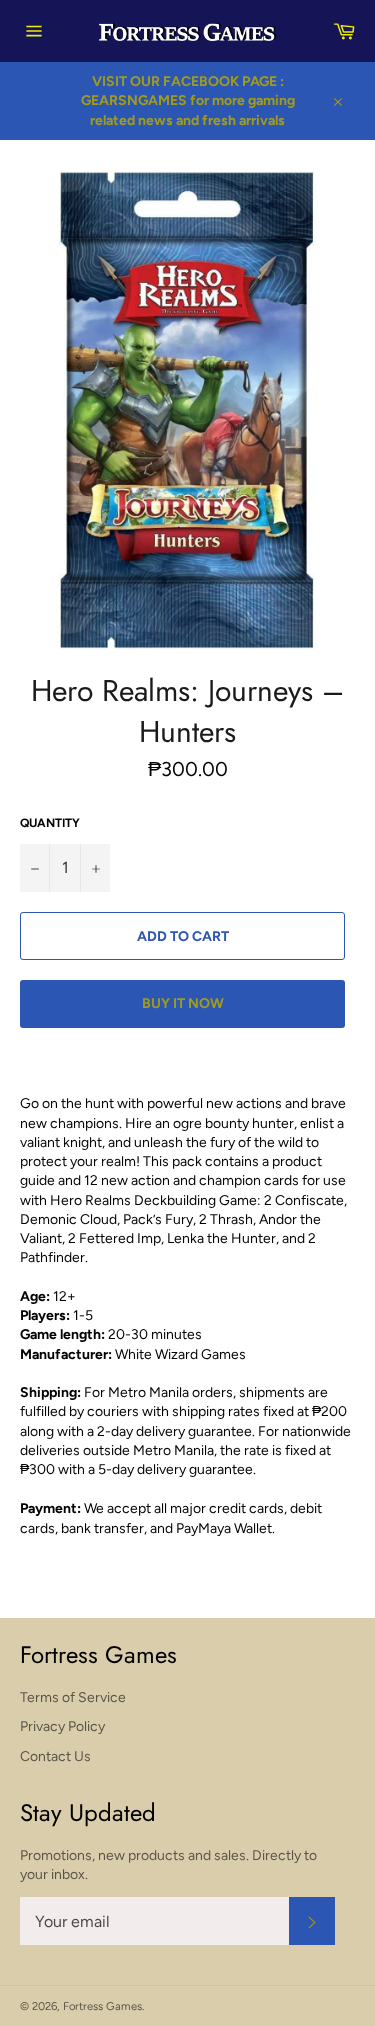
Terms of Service (73, 1697)
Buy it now (183, 1003)
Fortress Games (102, 2006)
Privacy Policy (62, 1726)
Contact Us (55, 1756)
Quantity (50, 823)
